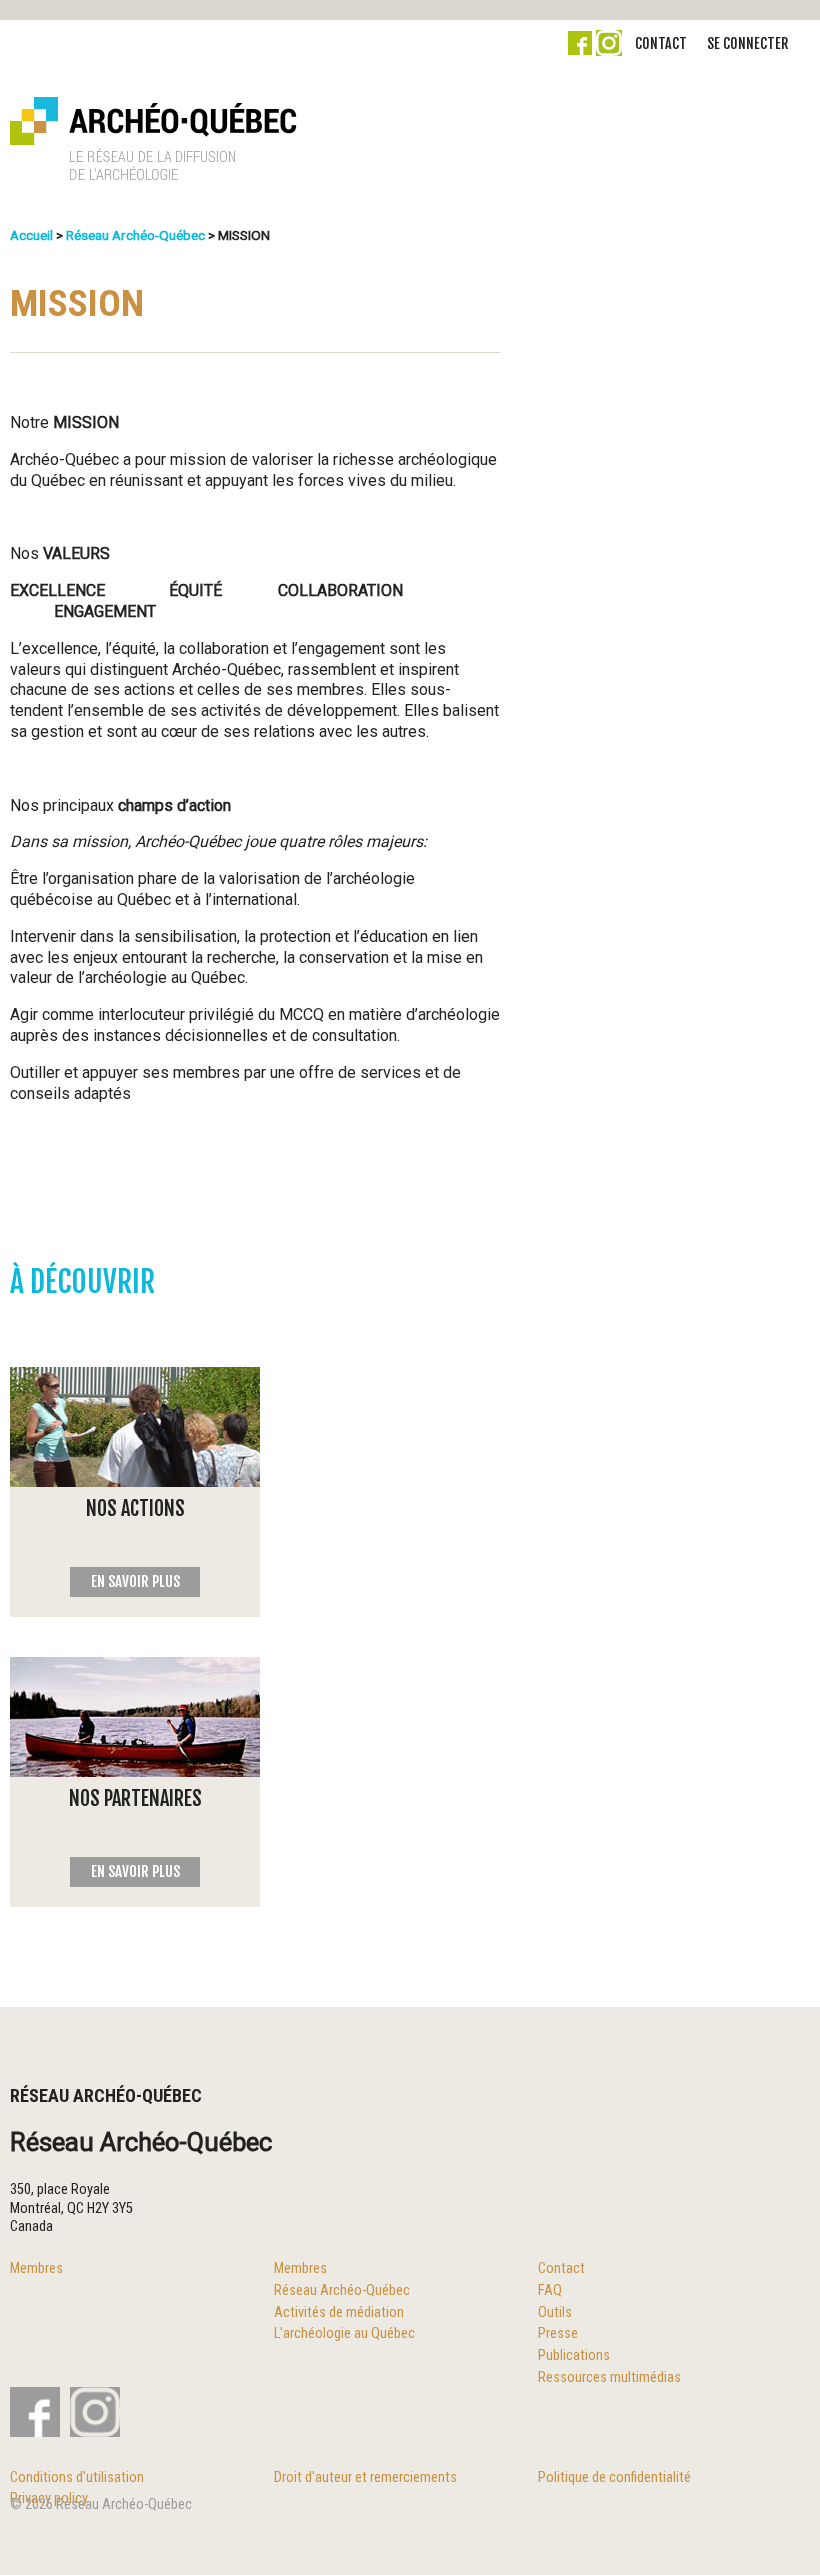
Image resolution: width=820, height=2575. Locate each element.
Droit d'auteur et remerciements (365, 2477)
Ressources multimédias (609, 2377)
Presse (558, 2333)
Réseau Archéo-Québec (135, 235)
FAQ (550, 2290)
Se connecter (747, 43)
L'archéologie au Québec (344, 2333)
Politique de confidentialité (614, 2477)
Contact (661, 43)
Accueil (31, 235)
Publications (574, 2355)
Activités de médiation (339, 2312)
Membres (36, 2268)
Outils (555, 2312)
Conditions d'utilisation (77, 2477)
